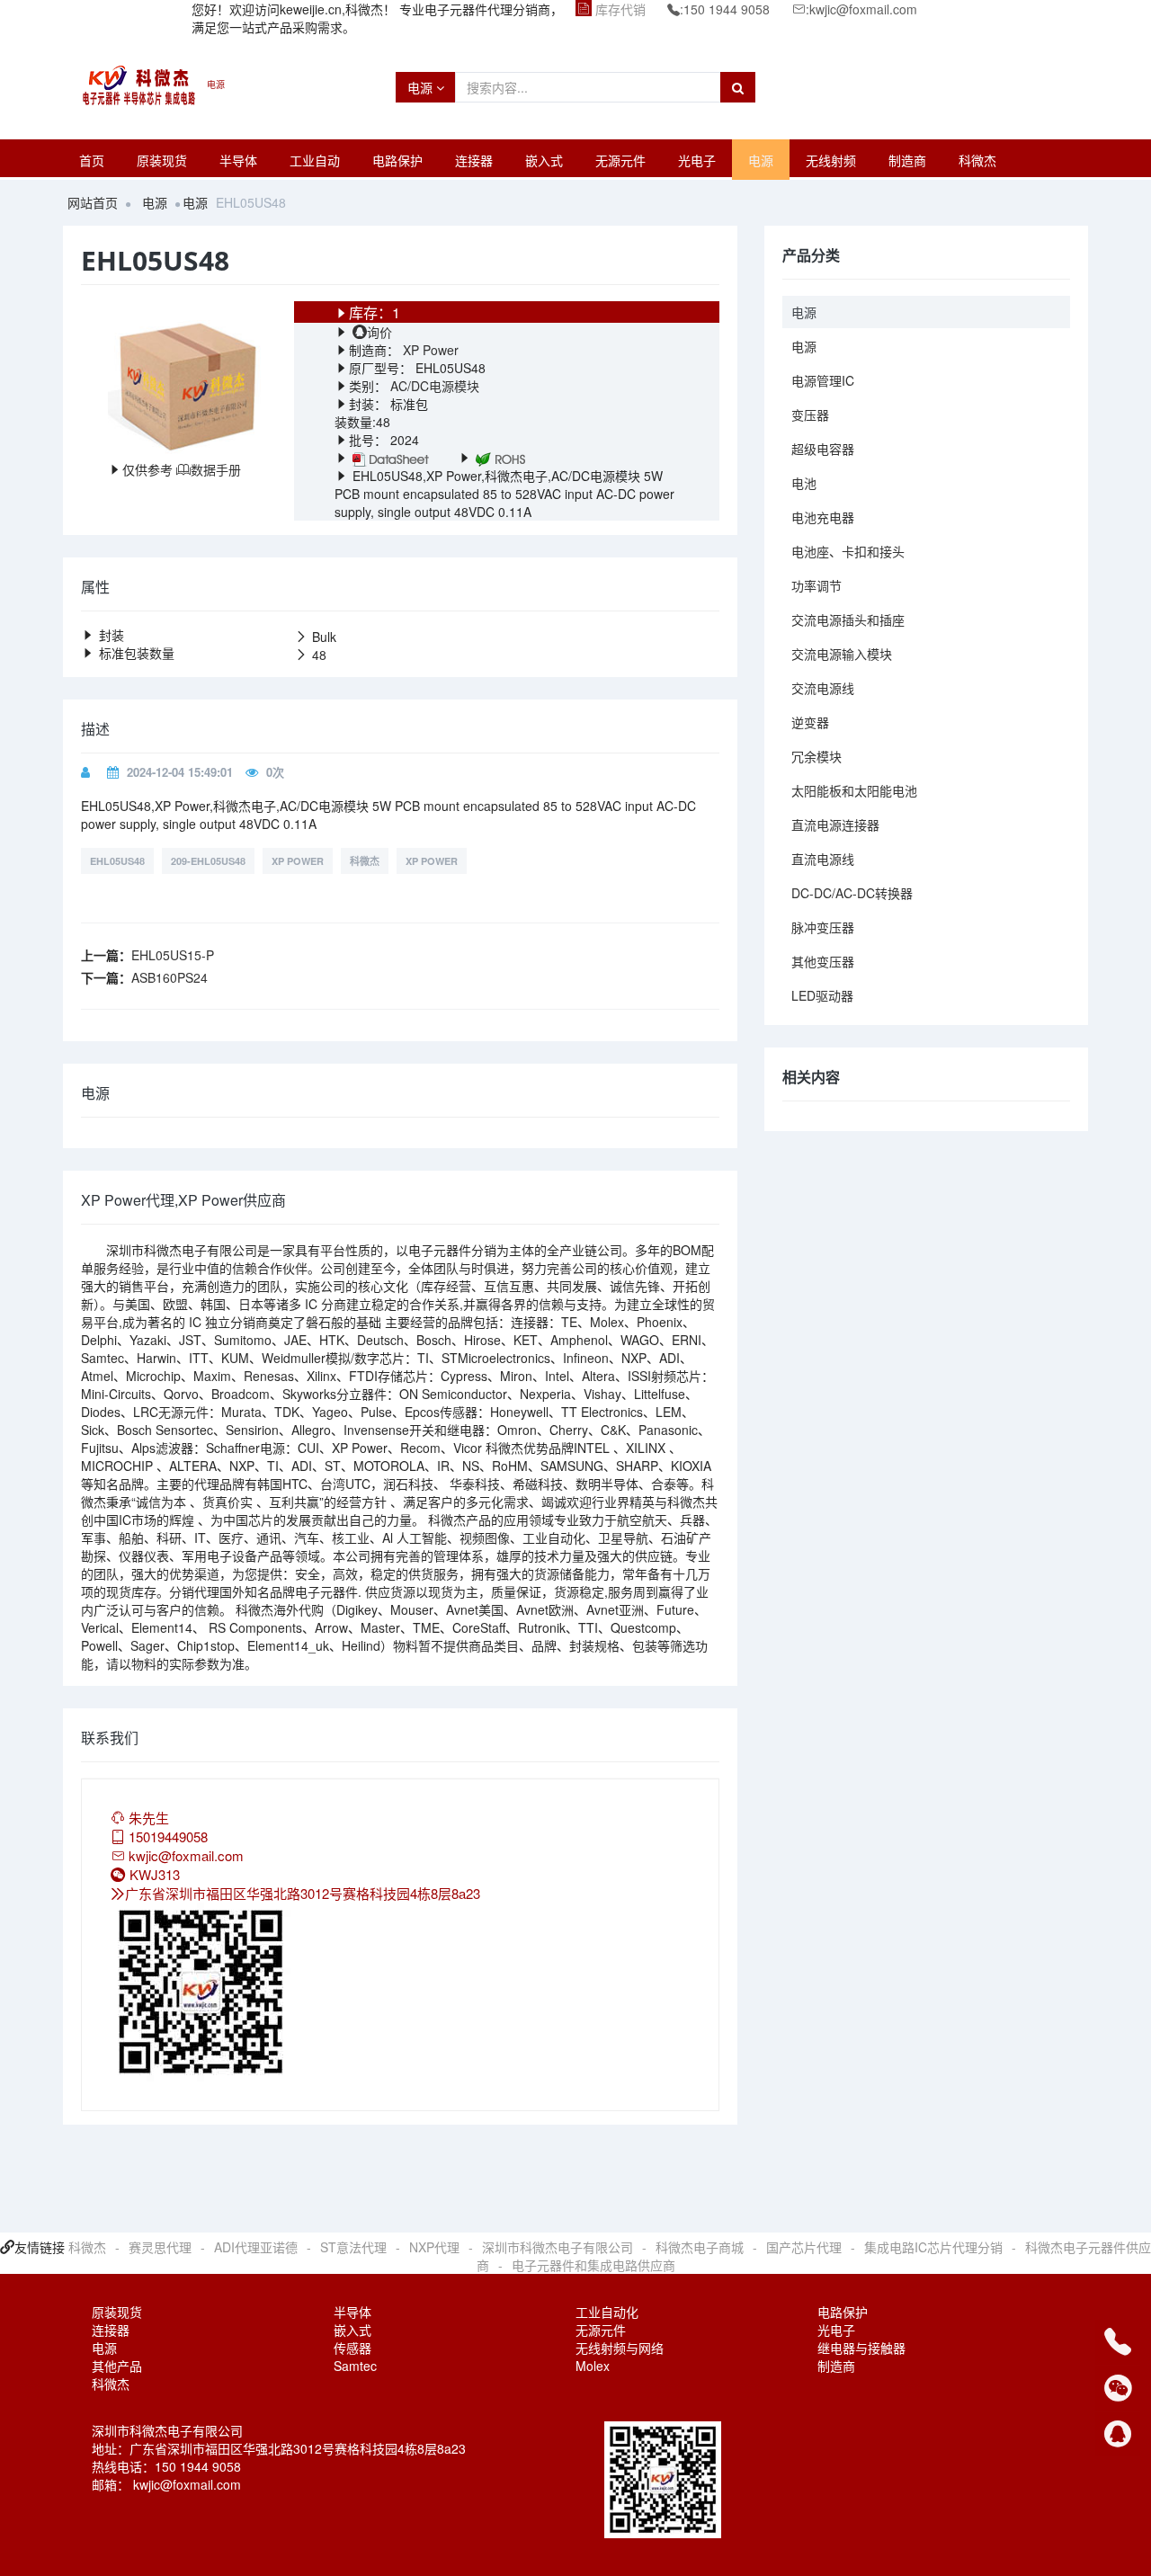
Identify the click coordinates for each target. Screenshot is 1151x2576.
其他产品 (117, 2366)
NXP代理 (434, 2247)
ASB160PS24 (170, 977)
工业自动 (315, 160)
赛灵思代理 (160, 2247)
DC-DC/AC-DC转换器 (852, 893)
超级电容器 (823, 449)
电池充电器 (823, 517)
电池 (804, 483)
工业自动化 (607, 2312)
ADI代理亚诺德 (256, 2247)
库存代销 (620, 9)
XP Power (429, 350)
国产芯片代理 (804, 2247)
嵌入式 (544, 160)
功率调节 (816, 585)
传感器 (352, 2348)
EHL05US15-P (173, 955)
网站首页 (93, 202)
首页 (92, 160)
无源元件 (620, 160)
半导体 (238, 160)
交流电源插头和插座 (848, 619)
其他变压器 (823, 961)
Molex (593, 2366)
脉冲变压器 (823, 927)
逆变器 (810, 722)
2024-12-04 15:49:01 (180, 772)
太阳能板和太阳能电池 (854, 790)
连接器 (474, 160)
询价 (379, 332)
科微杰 (977, 160)
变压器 (810, 414)
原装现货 (162, 160)
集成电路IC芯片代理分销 (933, 2247)
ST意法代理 (353, 2247)
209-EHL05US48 (208, 861)
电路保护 (397, 160)
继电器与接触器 (861, 2348)
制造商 (907, 160)
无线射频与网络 (620, 2348)
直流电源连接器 (835, 824)
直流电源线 (823, 859)
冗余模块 (816, 756)
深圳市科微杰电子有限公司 (558, 2247)
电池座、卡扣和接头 (848, 551)
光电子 (697, 160)
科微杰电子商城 (700, 2247)
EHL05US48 (117, 861)
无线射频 (831, 160)
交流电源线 (823, 688)
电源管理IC (823, 380)
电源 (422, 87)
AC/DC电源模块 (435, 386)
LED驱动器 (822, 995)
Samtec (355, 2366)
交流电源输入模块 (842, 654)
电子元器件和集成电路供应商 (593, 2265)
